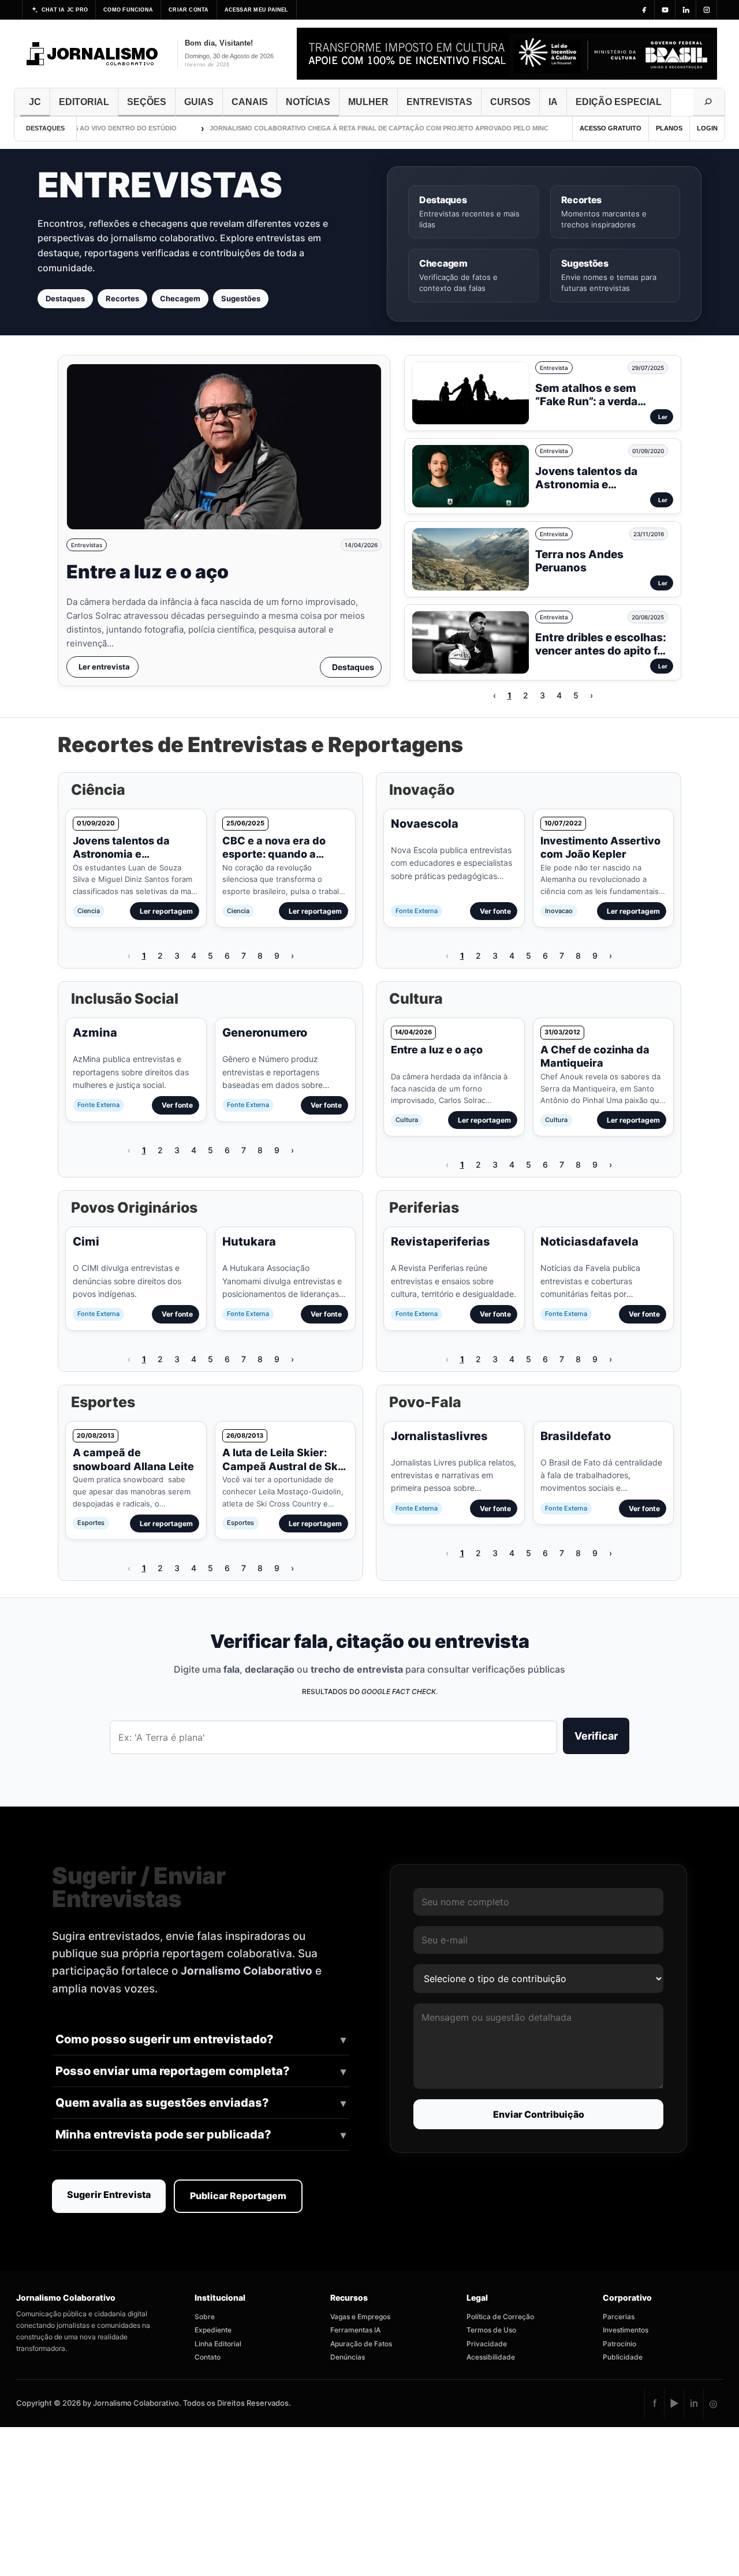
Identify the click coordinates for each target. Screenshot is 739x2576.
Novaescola (425, 824)
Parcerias (619, 2317)
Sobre (205, 2317)
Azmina (95, 1033)
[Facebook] (644, 10)
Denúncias (348, 2357)
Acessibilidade (491, 2357)
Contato (208, 2357)
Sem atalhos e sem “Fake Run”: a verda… (591, 395)
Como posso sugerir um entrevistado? (165, 2039)
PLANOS (669, 128)
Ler (663, 417)
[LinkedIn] (686, 10)
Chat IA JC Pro (65, 10)
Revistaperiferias (441, 1242)
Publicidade (623, 2357)
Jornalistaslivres (439, 1436)
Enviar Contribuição (539, 2114)
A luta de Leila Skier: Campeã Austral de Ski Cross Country (281, 1466)
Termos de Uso (491, 2330)
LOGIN (707, 128)
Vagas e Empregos (360, 2317)
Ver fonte (495, 911)
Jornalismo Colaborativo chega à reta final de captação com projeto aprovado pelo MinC (349, 128)
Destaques (65, 298)
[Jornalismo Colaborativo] (93, 54)
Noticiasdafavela (589, 1242)
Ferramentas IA (355, 2330)
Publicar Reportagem (238, 2196)
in (694, 2403)
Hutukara (249, 1242)
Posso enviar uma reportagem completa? (173, 2071)
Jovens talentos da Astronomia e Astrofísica (586, 485)
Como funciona (128, 10)
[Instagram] (707, 10)
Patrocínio (619, 2344)
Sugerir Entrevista (109, 2194)
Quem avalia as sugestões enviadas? (162, 2103)
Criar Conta (189, 10)
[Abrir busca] (709, 102)
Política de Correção (500, 2317)
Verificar (596, 1736)
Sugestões (241, 298)
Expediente (213, 2330)
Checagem (180, 298)
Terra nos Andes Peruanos (579, 561)
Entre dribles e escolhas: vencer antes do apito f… (601, 644)
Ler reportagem (166, 911)
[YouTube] (665, 10)
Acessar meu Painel (257, 10)
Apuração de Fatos (361, 2344)
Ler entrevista (104, 667)
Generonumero (265, 1033)
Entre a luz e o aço (148, 572)
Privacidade (487, 2344)
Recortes (122, 298)
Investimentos (626, 2330)
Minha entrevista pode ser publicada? (163, 2134)
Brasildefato (576, 1436)
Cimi (86, 1242)
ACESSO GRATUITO (611, 128)
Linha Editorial (218, 2344)
